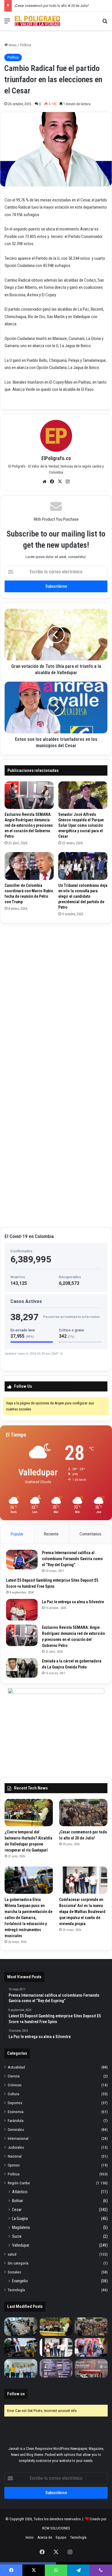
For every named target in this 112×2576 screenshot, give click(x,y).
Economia (16, 2112)
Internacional (18, 2138)
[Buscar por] (105, 23)
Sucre (17, 2236)
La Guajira (20, 2219)
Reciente (51, 1534)
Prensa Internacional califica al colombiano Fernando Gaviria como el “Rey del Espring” (72, 1559)
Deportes (15, 2103)
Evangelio (20, 2281)
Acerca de (45, 2537)
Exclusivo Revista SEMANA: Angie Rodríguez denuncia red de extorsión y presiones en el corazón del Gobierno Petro (29, 825)
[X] (60, 482)
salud (12, 2254)
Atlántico (20, 2192)
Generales (16, 2129)
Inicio (12, 45)
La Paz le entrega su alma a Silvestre (73, 1602)
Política (25, 45)
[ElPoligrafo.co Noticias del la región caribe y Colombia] (37, 21)
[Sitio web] (45, 482)
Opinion (14, 2165)
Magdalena (21, 2227)
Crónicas (15, 2085)
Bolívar (18, 2201)
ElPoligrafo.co (56, 458)
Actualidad (16, 2067)
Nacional (15, 2156)
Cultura (13, 2094)
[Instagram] (68, 482)
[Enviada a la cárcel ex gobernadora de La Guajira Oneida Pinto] (22, 1668)
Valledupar (21, 2245)
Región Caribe (19, 2183)
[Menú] (7, 23)
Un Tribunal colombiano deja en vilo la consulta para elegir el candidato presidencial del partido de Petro (83, 896)
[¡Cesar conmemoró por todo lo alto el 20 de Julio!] (83, 1813)
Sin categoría (18, 2263)
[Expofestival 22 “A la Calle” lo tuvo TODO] (91, 2368)
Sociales (14, 2272)
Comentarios (90, 1534)
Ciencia (14, 2076)
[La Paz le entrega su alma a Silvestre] (22, 1610)
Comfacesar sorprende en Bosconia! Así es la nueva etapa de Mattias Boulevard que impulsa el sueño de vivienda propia (82, 1912)
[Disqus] (56, 999)
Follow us (16, 2394)
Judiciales (16, 2147)
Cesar (17, 2210)
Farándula (16, 2121)
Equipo (61, 2537)
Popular (17, 1534)
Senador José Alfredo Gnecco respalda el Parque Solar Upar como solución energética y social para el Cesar (81, 825)
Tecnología (16, 2290)
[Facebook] (52, 482)
